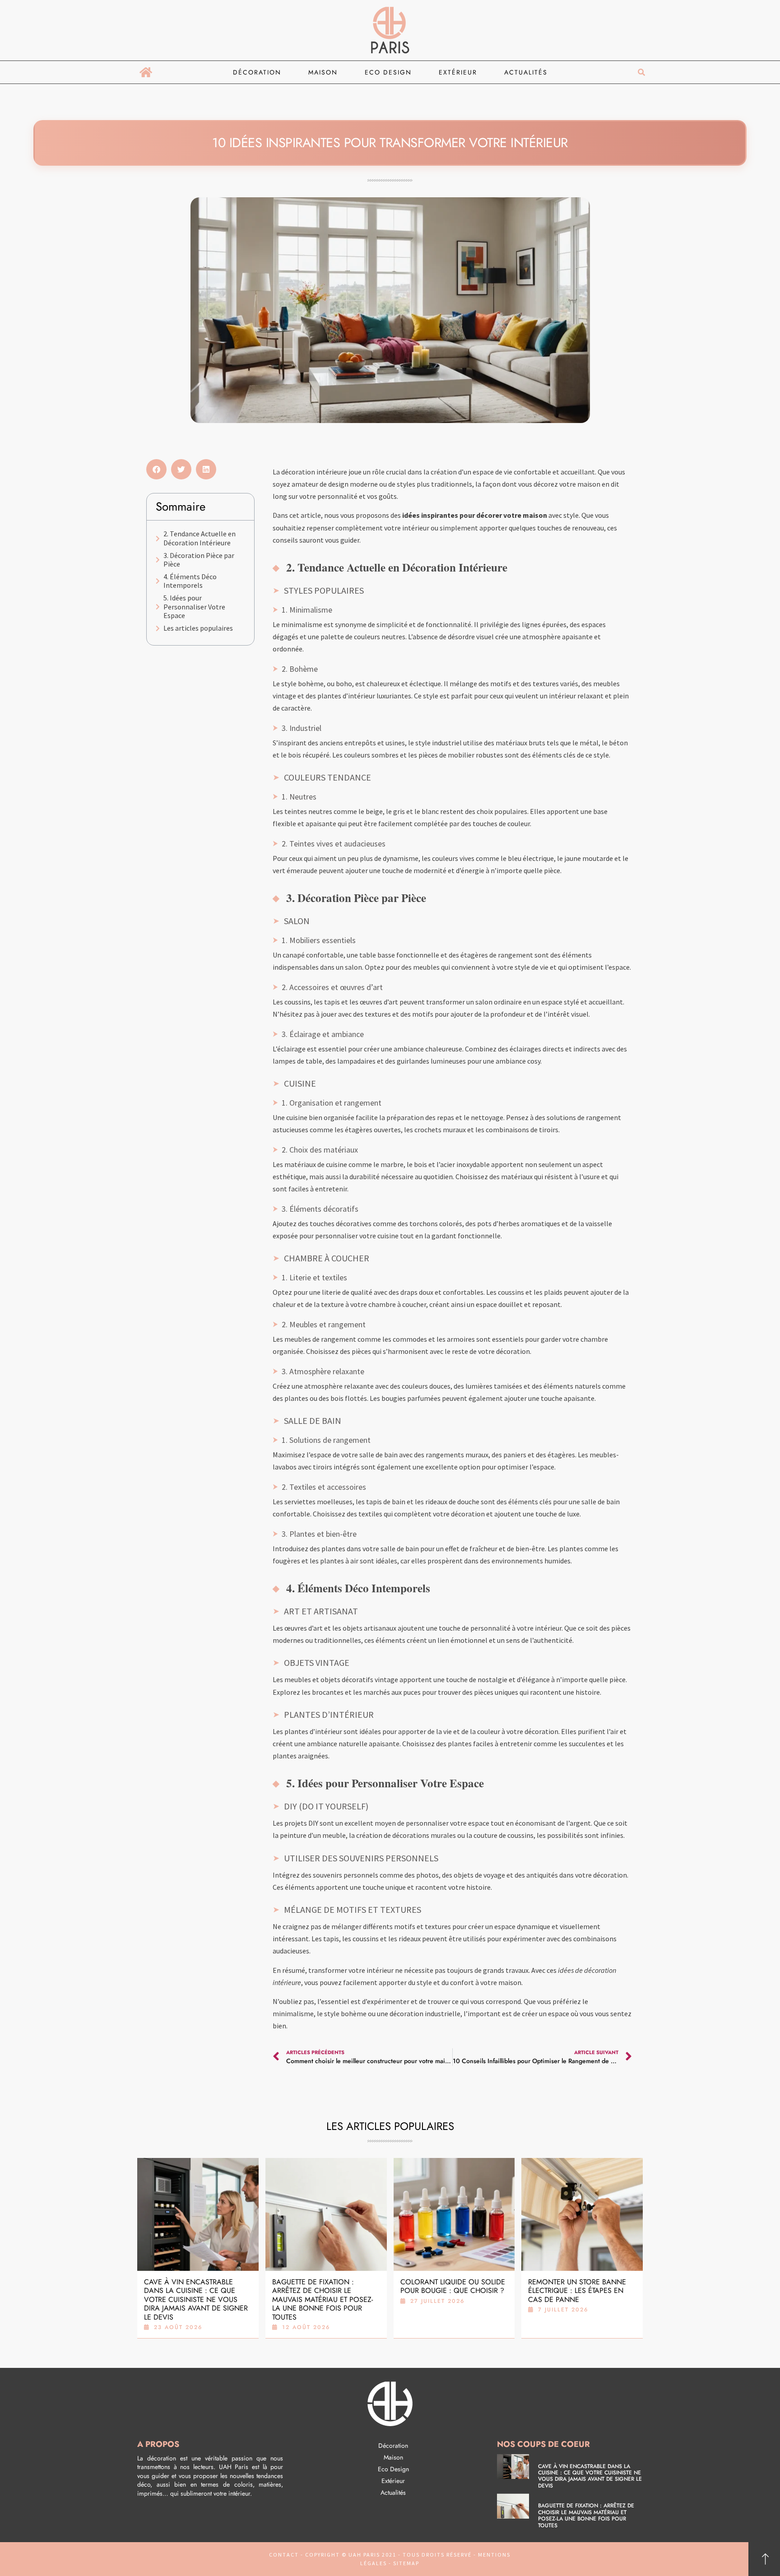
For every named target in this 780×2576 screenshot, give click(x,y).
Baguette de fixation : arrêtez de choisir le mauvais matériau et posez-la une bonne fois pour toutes (323, 2299)
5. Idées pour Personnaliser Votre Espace (194, 607)
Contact (284, 2555)
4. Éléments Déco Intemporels (190, 581)
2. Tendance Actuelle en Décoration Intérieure (200, 538)
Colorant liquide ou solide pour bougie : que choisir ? (453, 2286)
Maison (323, 72)
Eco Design (388, 72)
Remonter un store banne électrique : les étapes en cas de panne (577, 2291)
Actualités (526, 72)
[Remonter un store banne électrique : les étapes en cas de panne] (582, 2214)
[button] (641, 72)
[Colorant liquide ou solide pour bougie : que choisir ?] (454, 2214)
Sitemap (405, 2563)
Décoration (257, 72)
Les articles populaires (198, 628)
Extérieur (458, 72)
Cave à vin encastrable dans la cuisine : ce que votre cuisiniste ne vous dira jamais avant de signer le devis (196, 2299)
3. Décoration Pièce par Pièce (199, 560)
